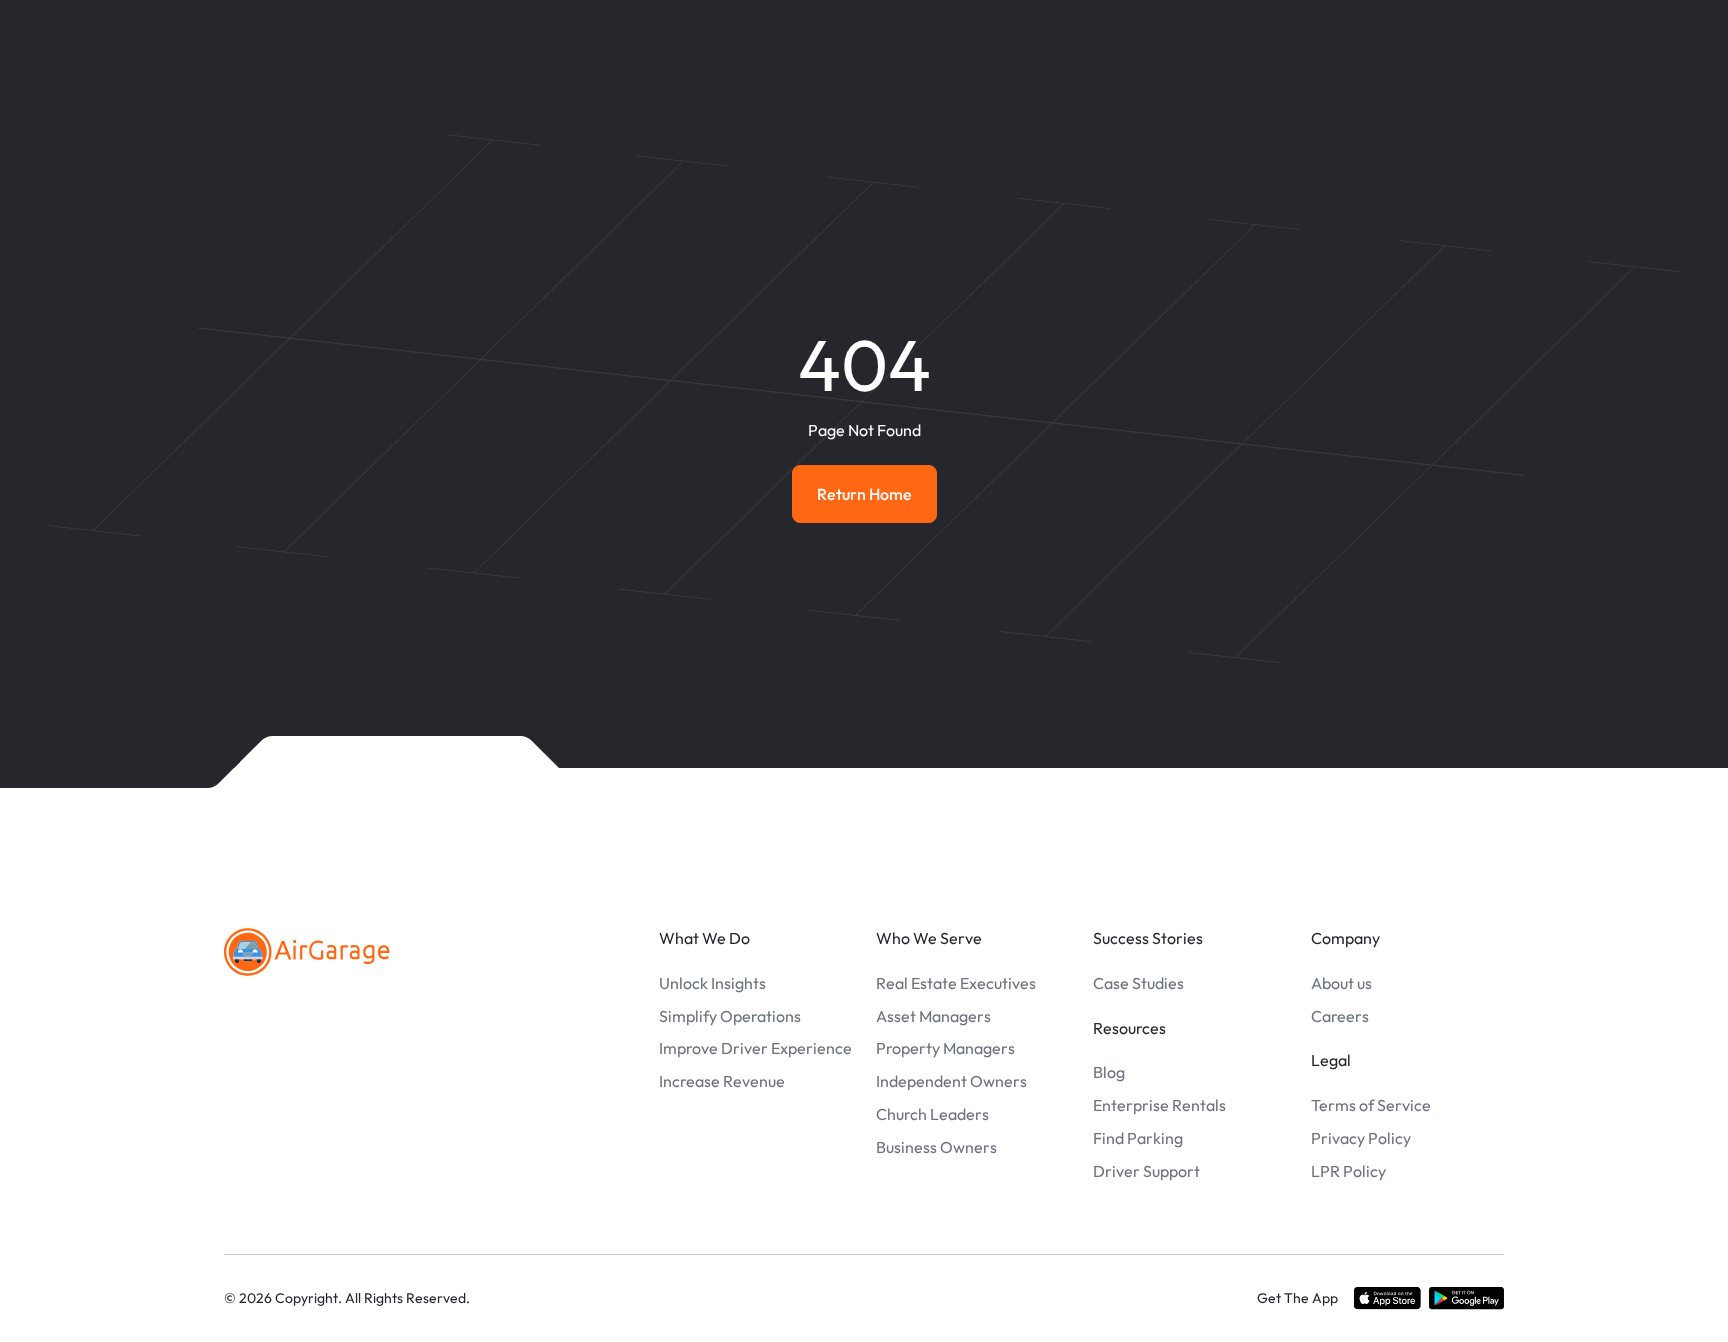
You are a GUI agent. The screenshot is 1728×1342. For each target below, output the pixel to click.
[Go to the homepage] (307, 952)
